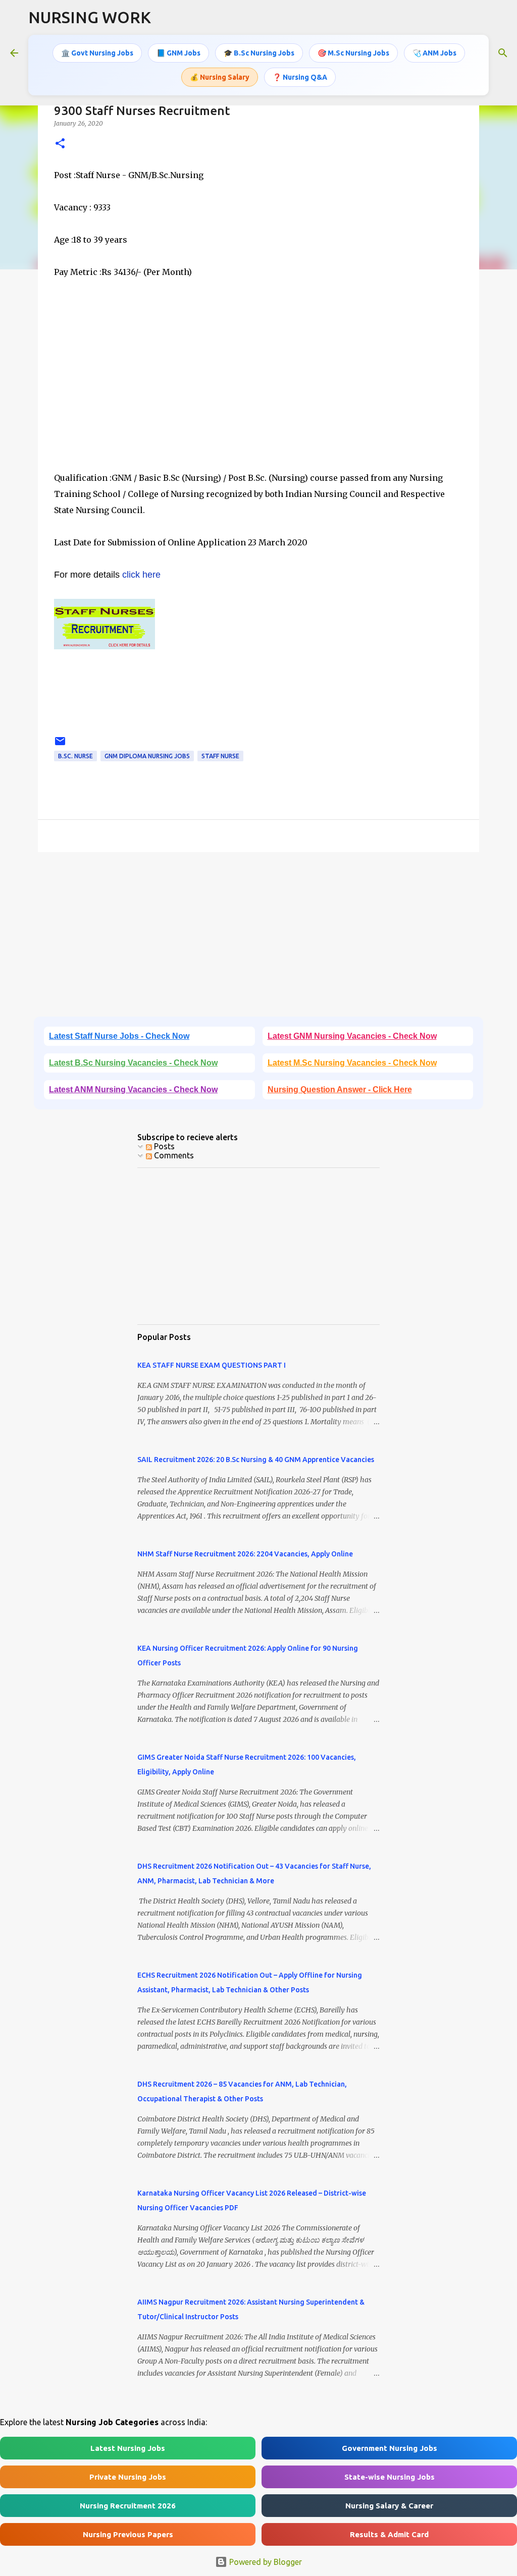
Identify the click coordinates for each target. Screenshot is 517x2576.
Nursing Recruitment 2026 (128, 2506)
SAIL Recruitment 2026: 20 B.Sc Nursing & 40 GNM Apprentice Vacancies (256, 1460)
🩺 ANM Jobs (434, 53)
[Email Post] (60, 745)
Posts (163, 1146)
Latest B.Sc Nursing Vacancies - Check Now (133, 1063)
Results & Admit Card (389, 2534)
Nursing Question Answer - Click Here (340, 1089)
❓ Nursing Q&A (300, 77)
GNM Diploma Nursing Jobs (147, 756)
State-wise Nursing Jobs (390, 2477)
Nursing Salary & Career (389, 2506)
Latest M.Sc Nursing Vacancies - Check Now (352, 1063)
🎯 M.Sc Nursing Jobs (353, 53)
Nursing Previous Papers (128, 2534)
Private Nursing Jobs (128, 2477)
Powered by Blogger (265, 2562)
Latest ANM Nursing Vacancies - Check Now (133, 1089)
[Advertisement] (258, 383)
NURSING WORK (90, 17)
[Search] (503, 53)
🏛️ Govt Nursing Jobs (97, 53)
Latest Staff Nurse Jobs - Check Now (119, 1036)
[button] (60, 144)
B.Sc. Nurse (75, 756)
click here (141, 575)
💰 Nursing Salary (220, 77)
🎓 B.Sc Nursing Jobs (259, 53)
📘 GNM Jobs (178, 53)
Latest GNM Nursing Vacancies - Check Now (352, 1036)
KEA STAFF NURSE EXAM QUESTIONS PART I (212, 1365)
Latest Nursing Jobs (128, 2448)
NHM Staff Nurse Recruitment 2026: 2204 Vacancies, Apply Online (245, 1554)
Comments (173, 1155)
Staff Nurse (220, 756)
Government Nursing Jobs (390, 2448)
